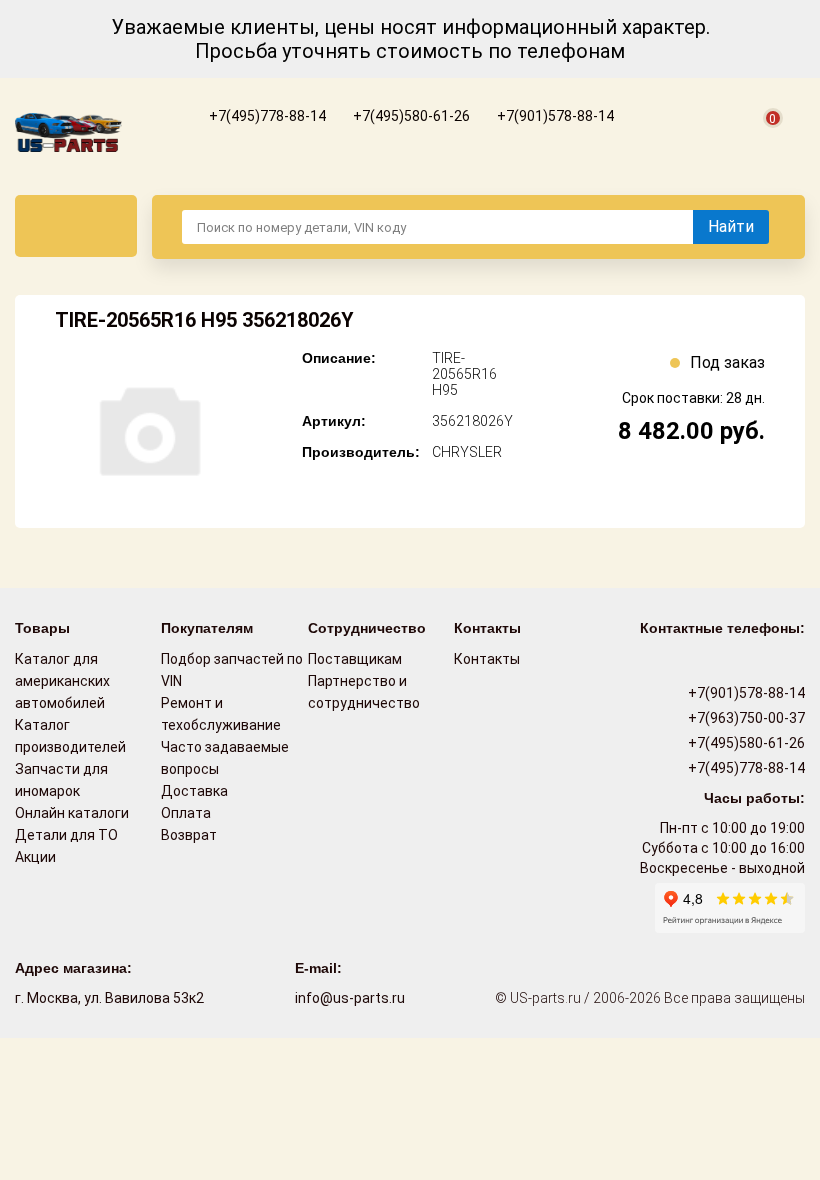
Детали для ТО (66, 835)
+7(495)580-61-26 (410, 116)
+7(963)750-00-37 (745, 718)
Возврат (189, 835)
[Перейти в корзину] (761, 141)
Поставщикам (355, 659)
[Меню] (76, 226)
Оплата (186, 813)
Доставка (194, 791)
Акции (35, 857)
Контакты (487, 659)
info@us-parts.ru (350, 998)
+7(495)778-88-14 (266, 116)
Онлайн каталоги (72, 813)
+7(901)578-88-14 (554, 116)
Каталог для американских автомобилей (62, 681)
